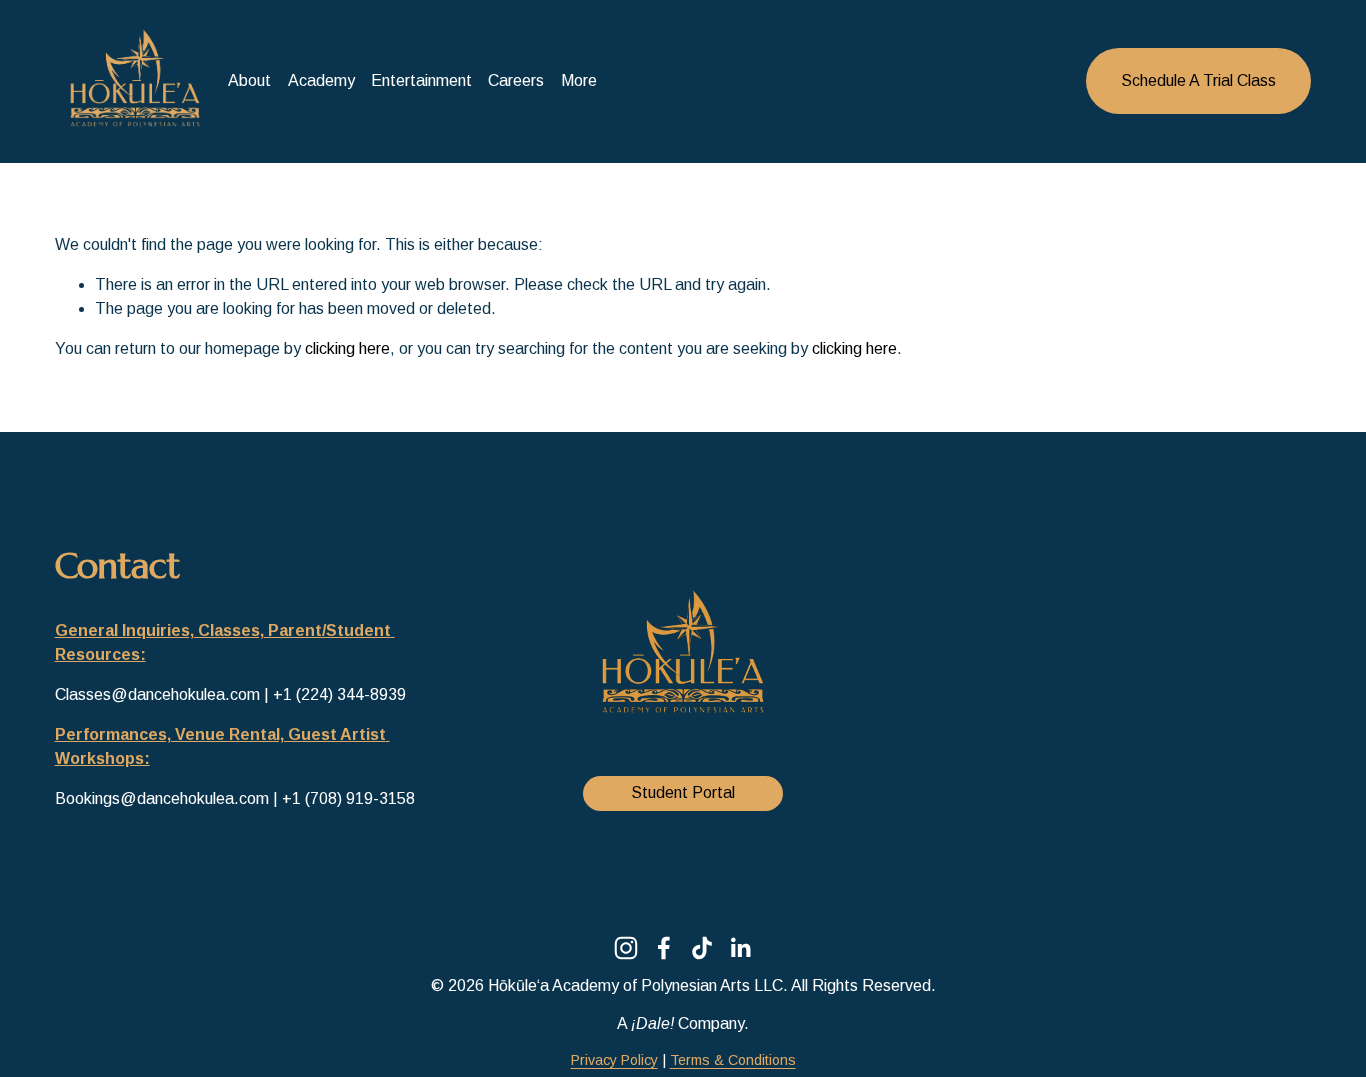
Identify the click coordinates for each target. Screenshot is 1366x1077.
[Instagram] (626, 948)
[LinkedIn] (740, 948)
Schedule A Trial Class (1198, 80)
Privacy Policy (614, 1060)
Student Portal (683, 792)
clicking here (347, 348)
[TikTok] (702, 948)
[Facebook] (664, 948)
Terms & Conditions (733, 1060)
